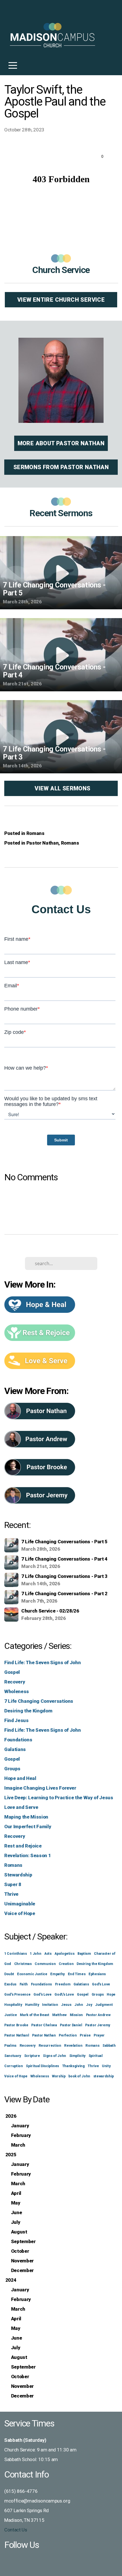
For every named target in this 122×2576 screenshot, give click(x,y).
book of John (79, 2076)
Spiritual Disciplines (42, 2066)
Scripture (32, 2056)
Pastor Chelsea (44, 2025)
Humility (32, 2005)
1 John (35, 1954)
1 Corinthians (16, 1954)
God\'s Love (64, 1995)
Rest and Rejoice (23, 1846)
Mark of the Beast (34, 2015)
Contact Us (16, 2530)
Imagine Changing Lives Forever (40, 1788)
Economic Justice (32, 1974)
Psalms (10, 2046)
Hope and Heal (20, 1778)
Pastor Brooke (16, 2025)
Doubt (9, 1974)
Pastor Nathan (43, 843)
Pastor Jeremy (98, 2025)
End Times (77, 1974)
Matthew (59, 2015)
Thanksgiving (73, 2066)
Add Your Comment (61, 1201)
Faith (24, 1984)
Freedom (63, 1984)
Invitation (50, 2005)
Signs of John (54, 2056)
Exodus (10, 1984)
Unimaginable (20, 1904)
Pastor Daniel (71, 2025)
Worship (59, 2076)
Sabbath (109, 2046)
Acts (48, 1954)
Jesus (66, 2005)
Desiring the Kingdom (28, 1711)
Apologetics (64, 1954)
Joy (89, 2005)
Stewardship (18, 1875)
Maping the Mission (26, 1817)
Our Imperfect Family (28, 1826)
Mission (76, 2015)
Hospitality (13, 2005)
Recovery (15, 1682)
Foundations (18, 1740)
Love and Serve (21, 1807)
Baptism (84, 1954)
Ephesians (97, 1974)
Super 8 (13, 1884)
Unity (106, 2066)
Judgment (104, 2005)
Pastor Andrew (98, 2015)
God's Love (101, 1984)
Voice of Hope (20, 1913)
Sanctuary (13, 2056)
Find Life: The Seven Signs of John (42, 1662)
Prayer (99, 2035)
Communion (45, 1964)
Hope (111, 1995)
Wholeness (17, 1691)
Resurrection (50, 2046)
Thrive (11, 1894)
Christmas (23, 1964)
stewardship (104, 2076)
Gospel (12, 1672)
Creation (66, 1964)
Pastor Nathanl (17, 2035)
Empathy (57, 1974)
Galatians (15, 1749)
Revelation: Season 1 (28, 1855)
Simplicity (77, 2056)
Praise (85, 2035)
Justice (11, 2015)
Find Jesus (16, 1720)
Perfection (68, 2035)
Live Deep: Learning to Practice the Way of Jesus (59, 1798)
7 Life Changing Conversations (39, 1701)
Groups (12, 1769)
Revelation (73, 2046)
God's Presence (17, 1995)
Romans (35, 833)
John (79, 2005)
